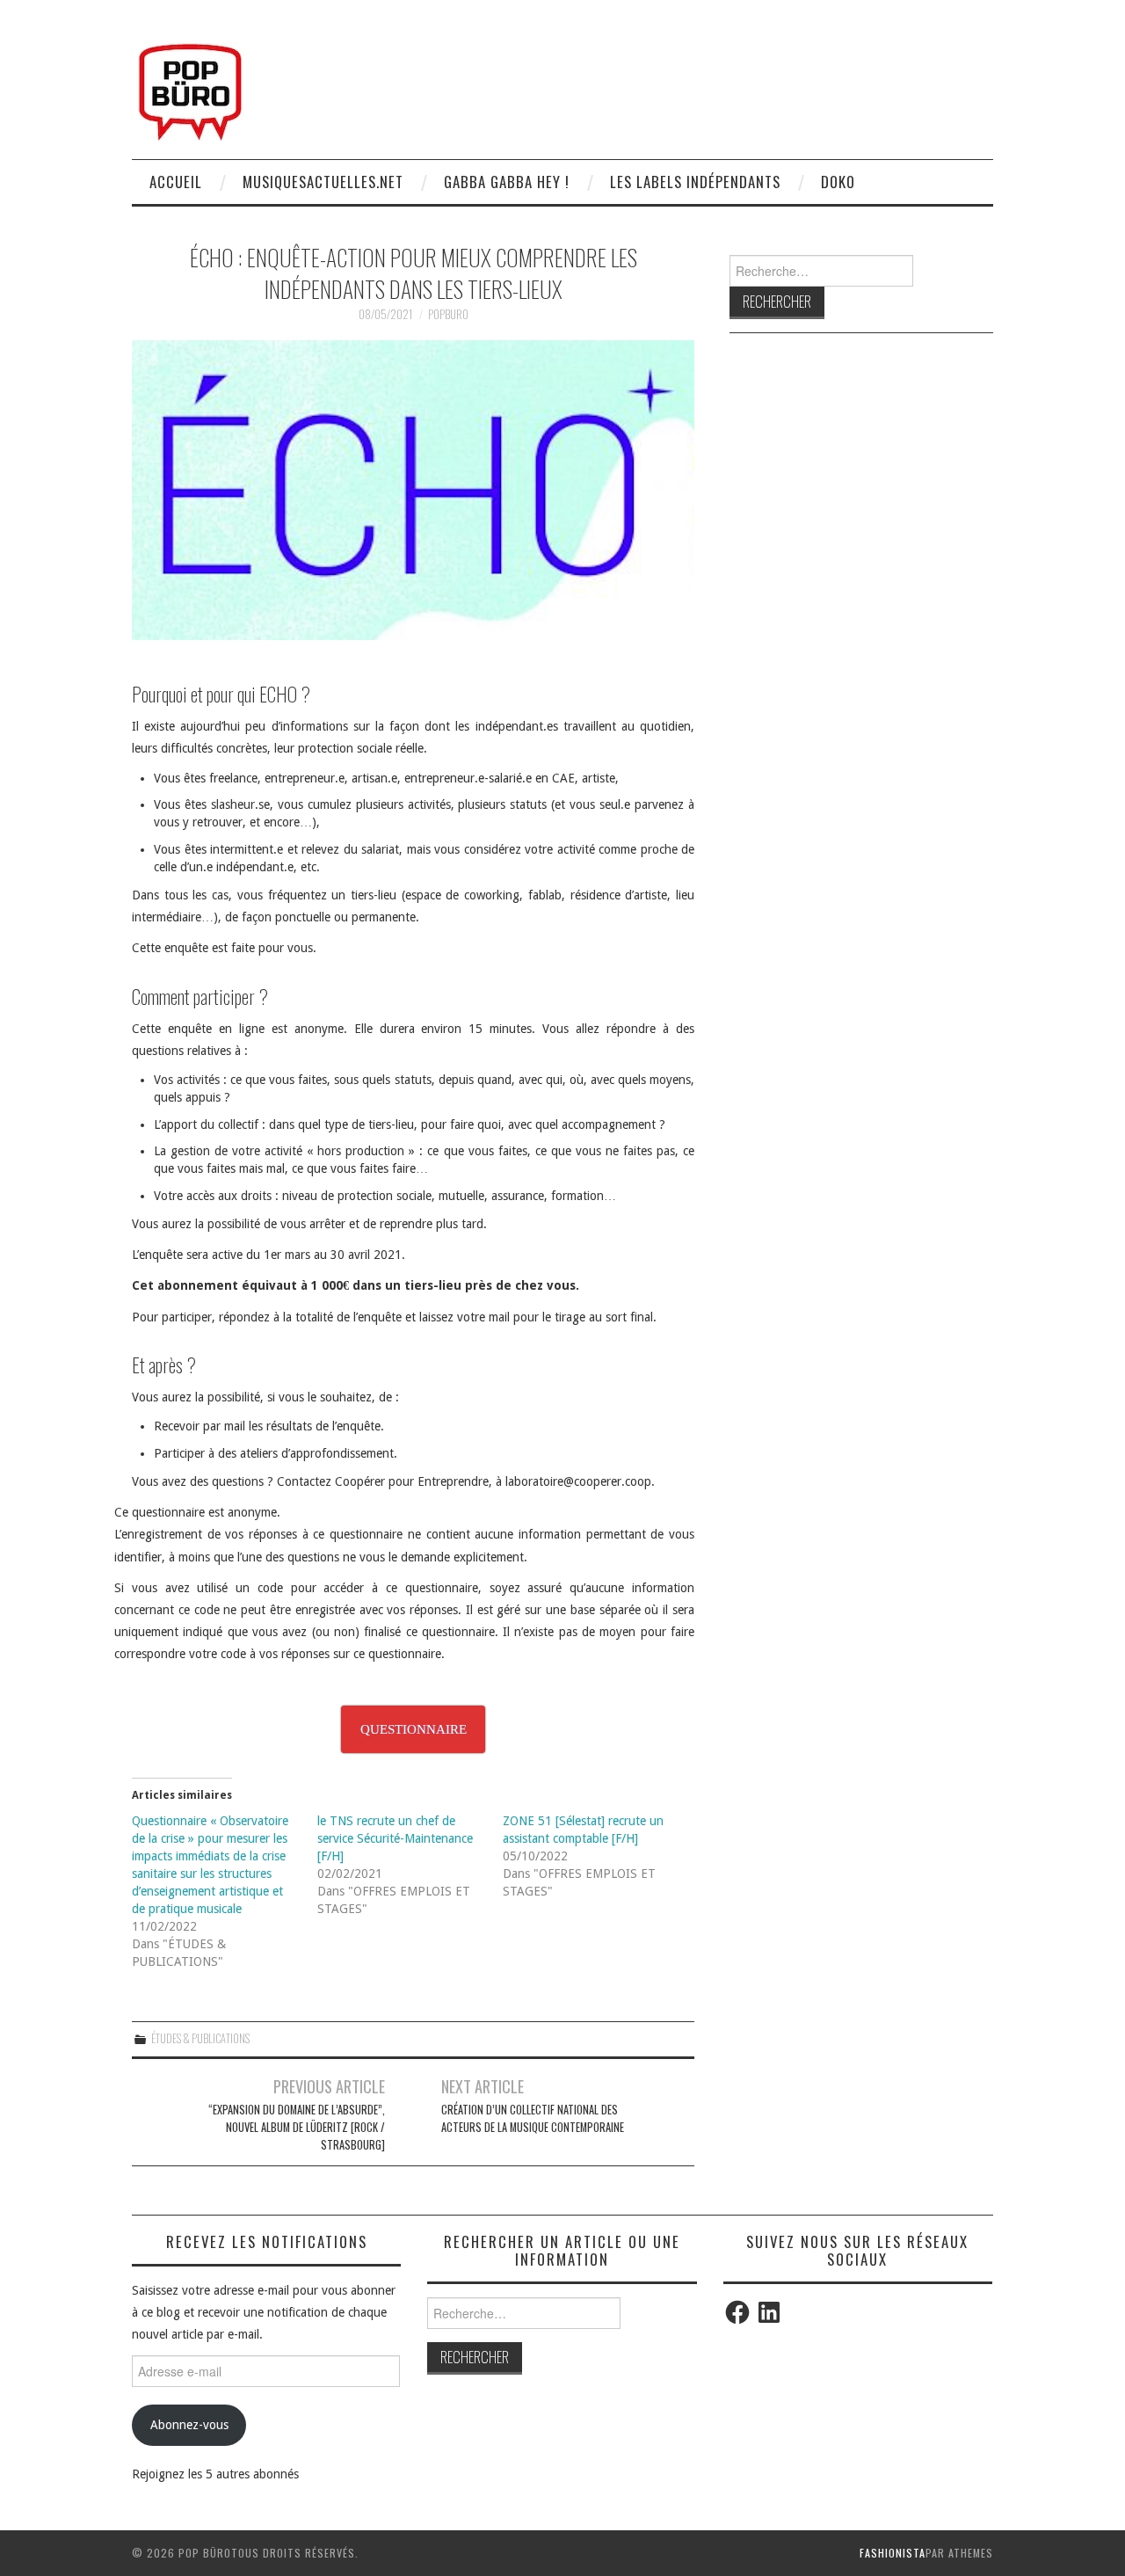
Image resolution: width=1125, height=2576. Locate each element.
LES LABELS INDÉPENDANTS (695, 182)
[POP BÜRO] (190, 87)
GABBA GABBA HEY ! (507, 182)
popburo (448, 314)
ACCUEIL (176, 182)
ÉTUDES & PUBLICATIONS (200, 2038)
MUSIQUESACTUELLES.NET (323, 182)
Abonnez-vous (189, 2425)
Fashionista (893, 2553)
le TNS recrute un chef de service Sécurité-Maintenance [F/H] (395, 1838)
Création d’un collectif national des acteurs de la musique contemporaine (533, 2118)
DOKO (838, 182)
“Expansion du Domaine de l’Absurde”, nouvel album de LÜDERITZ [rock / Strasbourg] (297, 2127)
